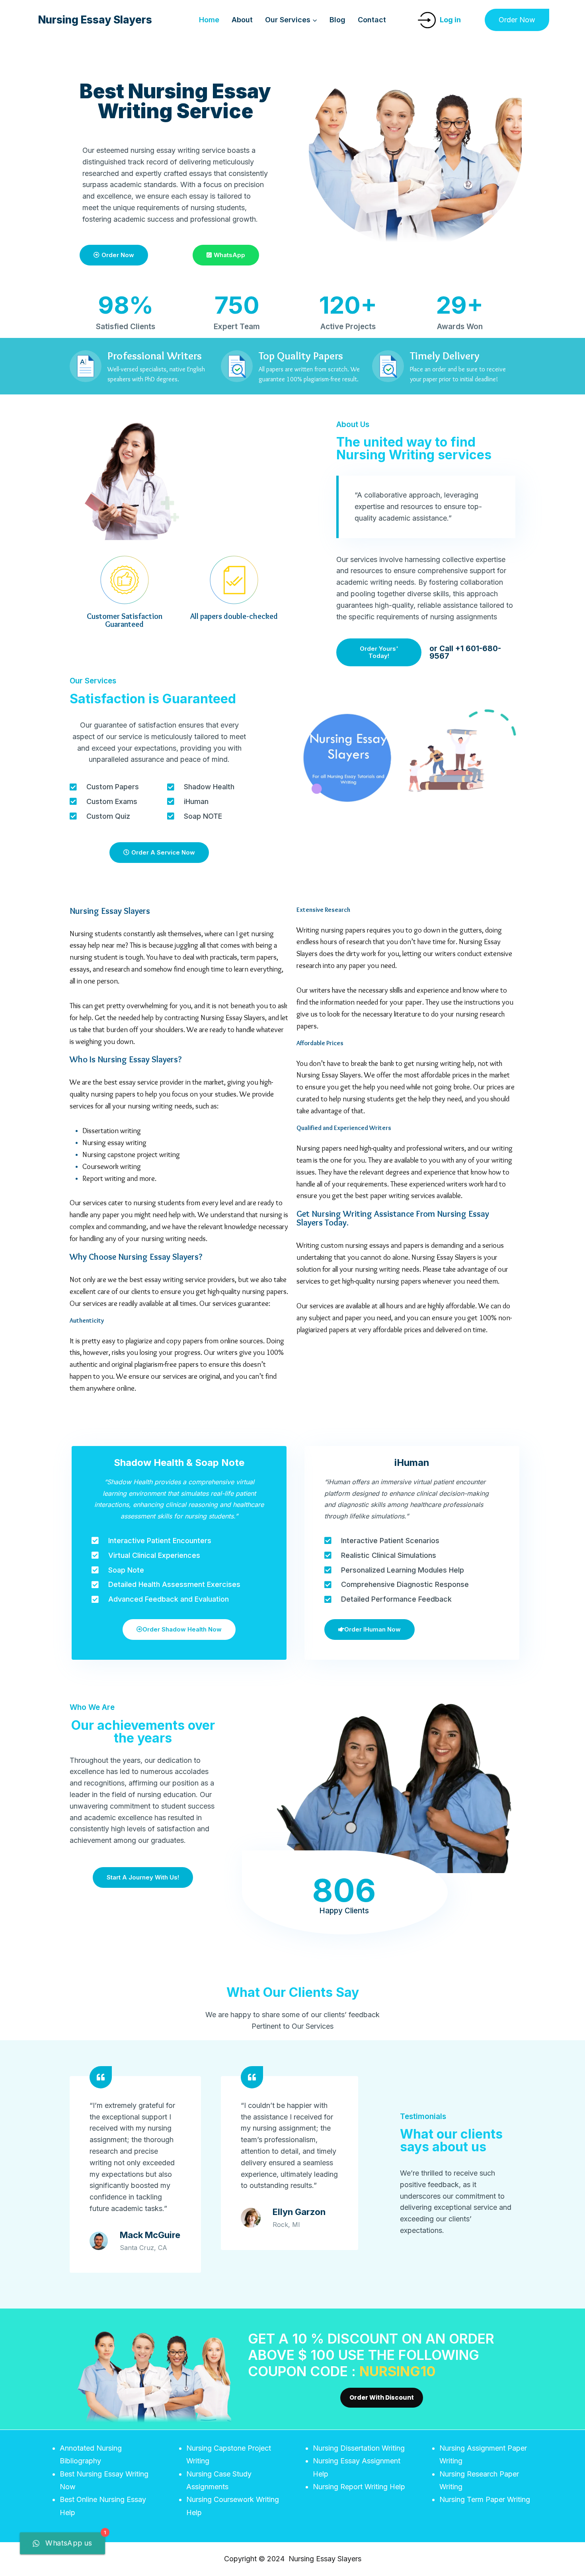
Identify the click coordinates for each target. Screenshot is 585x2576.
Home (209, 20)
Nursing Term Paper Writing (485, 2499)
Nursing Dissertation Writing (359, 2448)
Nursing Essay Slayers (110, 911)
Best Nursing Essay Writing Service (175, 101)
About (242, 20)
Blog (337, 20)
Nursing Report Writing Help (359, 2487)
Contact (372, 20)
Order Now (517, 20)
